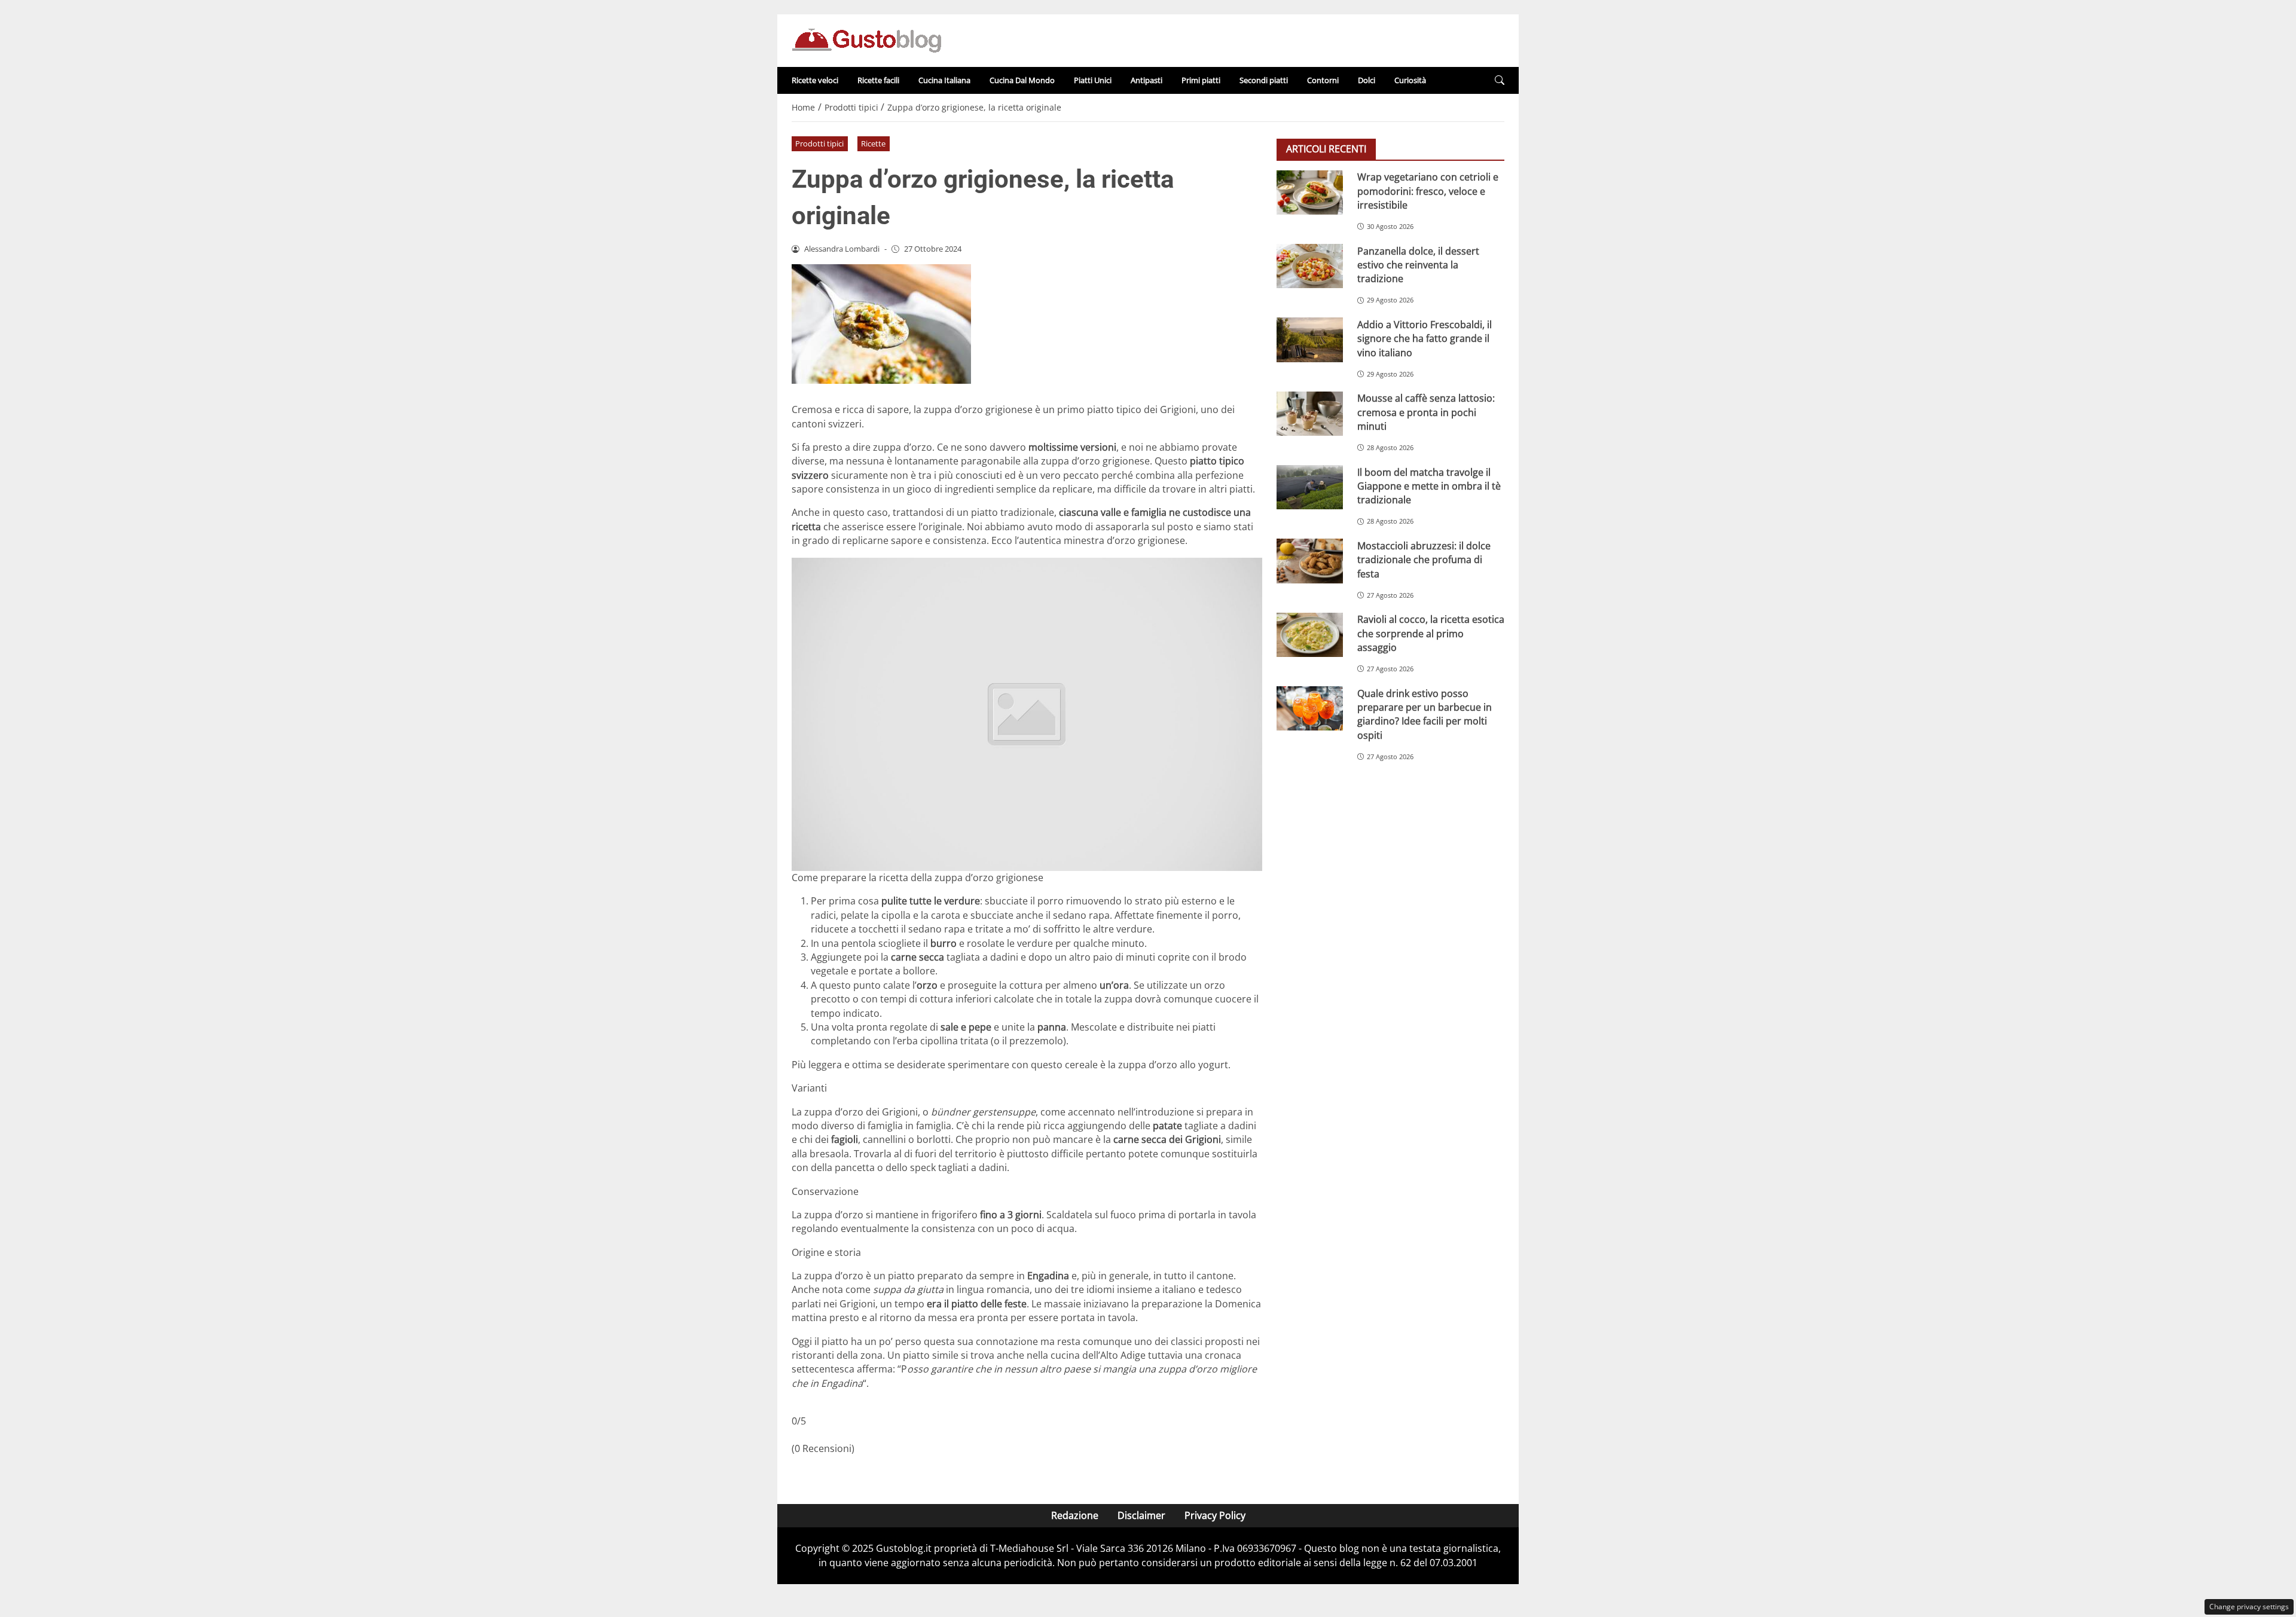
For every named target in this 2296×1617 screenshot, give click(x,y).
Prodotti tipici (819, 143)
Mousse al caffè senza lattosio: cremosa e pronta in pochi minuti (1426, 412)
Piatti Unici (1093, 80)
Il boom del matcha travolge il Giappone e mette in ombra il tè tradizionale (1429, 486)
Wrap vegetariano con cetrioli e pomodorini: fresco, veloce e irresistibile (1428, 191)
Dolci (1367, 80)
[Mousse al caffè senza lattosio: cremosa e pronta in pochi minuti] (1310, 414)
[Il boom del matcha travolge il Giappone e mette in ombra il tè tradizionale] (1310, 487)
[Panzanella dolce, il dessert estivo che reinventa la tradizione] (1310, 266)
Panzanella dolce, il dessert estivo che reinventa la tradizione (1418, 265)
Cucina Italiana (944, 80)
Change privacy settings (2249, 1607)
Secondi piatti (1264, 80)
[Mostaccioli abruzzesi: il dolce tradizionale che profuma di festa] (1310, 561)
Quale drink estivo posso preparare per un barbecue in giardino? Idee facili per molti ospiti (1425, 714)
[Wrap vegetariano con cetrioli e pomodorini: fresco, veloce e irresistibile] (1310, 192)
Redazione (1075, 1515)
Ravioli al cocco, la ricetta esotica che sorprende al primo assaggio (1431, 633)
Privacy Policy (1215, 1515)
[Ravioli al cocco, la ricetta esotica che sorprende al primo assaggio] (1310, 635)
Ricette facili (878, 80)
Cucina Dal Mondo (1022, 80)
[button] (1500, 80)
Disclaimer (1141, 1515)
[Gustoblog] (866, 39)
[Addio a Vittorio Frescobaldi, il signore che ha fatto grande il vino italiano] (1310, 340)
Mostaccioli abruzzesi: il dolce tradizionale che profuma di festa (1424, 559)
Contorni (1323, 80)
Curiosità (1410, 80)
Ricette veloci (815, 80)
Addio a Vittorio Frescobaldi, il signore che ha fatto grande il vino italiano (1425, 338)
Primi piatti (1201, 80)
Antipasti (1147, 80)
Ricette (873, 143)
